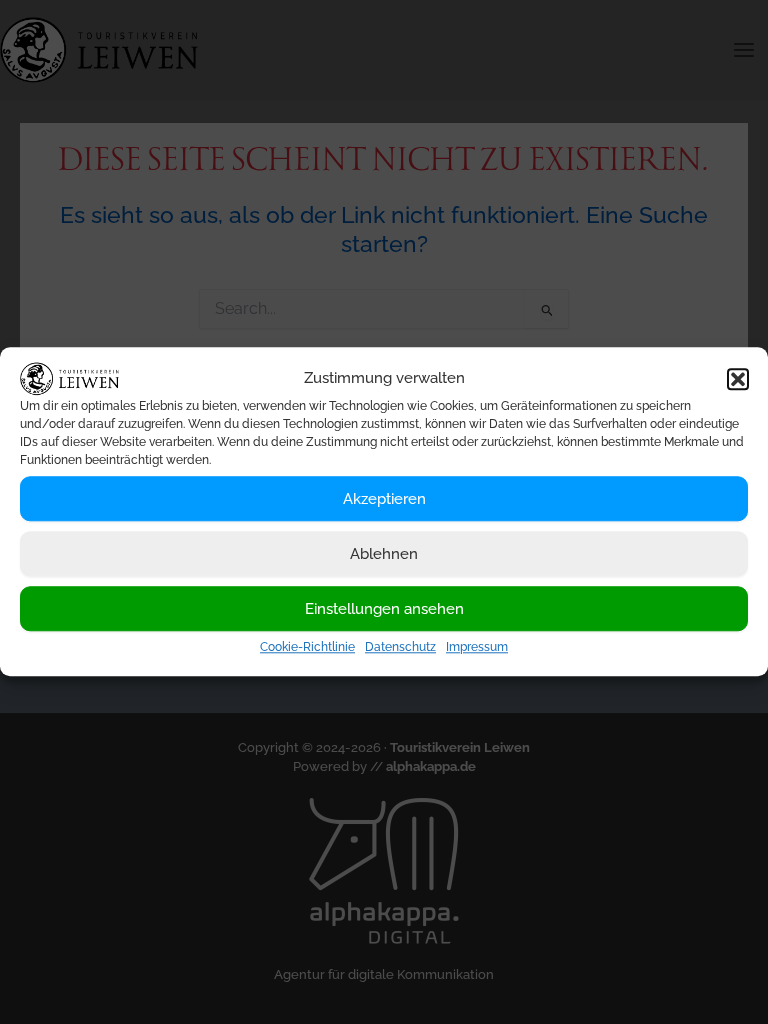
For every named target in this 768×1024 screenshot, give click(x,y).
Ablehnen (384, 554)
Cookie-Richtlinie (307, 648)
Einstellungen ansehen (384, 609)
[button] (738, 379)
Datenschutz (400, 648)
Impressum (477, 648)
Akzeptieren (384, 499)
